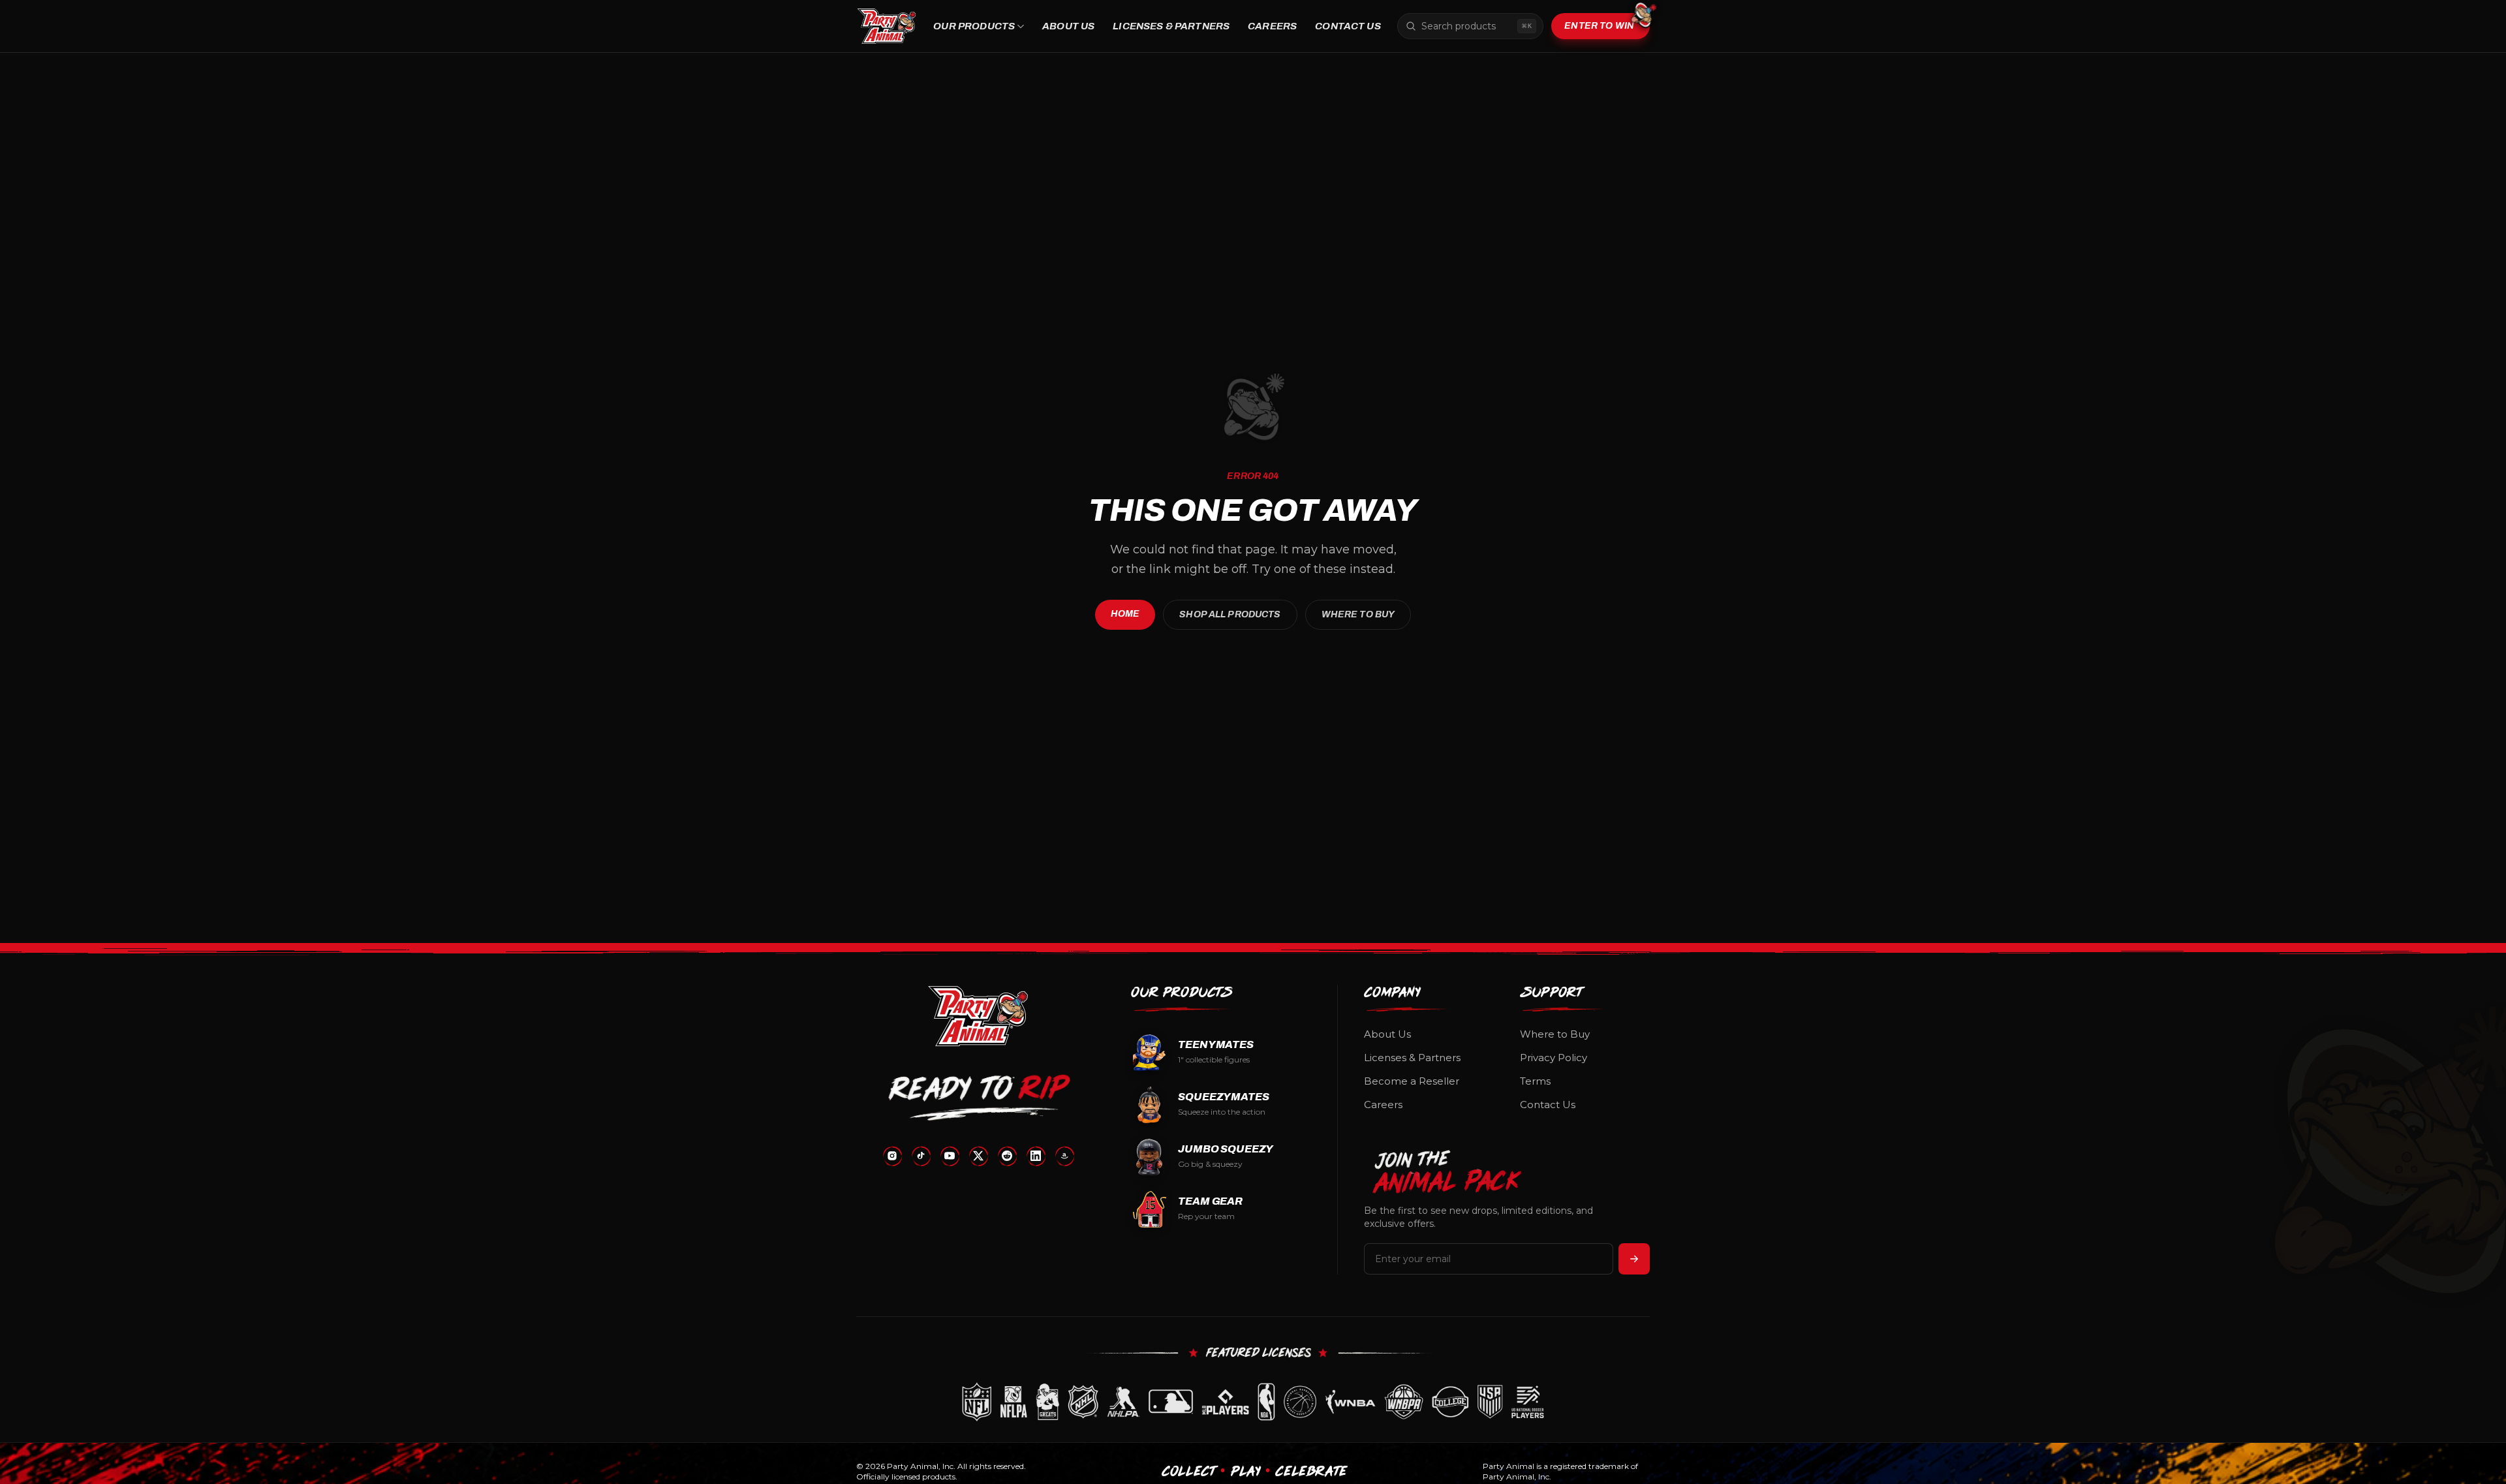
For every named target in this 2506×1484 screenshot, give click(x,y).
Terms (1535, 1081)
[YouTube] (950, 1156)
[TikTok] (921, 1156)
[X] (978, 1156)
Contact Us (1348, 26)
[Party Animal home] (887, 26)
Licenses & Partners (1171, 26)
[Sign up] (1634, 1259)
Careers (1272, 26)
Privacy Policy (1554, 1058)
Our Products (974, 26)
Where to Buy (1358, 614)
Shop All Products (1230, 614)
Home (1125, 614)
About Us (1068, 26)
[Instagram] (892, 1156)
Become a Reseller (1412, 1081)
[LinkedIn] (1036, 1156)
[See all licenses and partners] (1253, 1402)
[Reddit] (1007, 1156)
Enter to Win (1599, 26)
